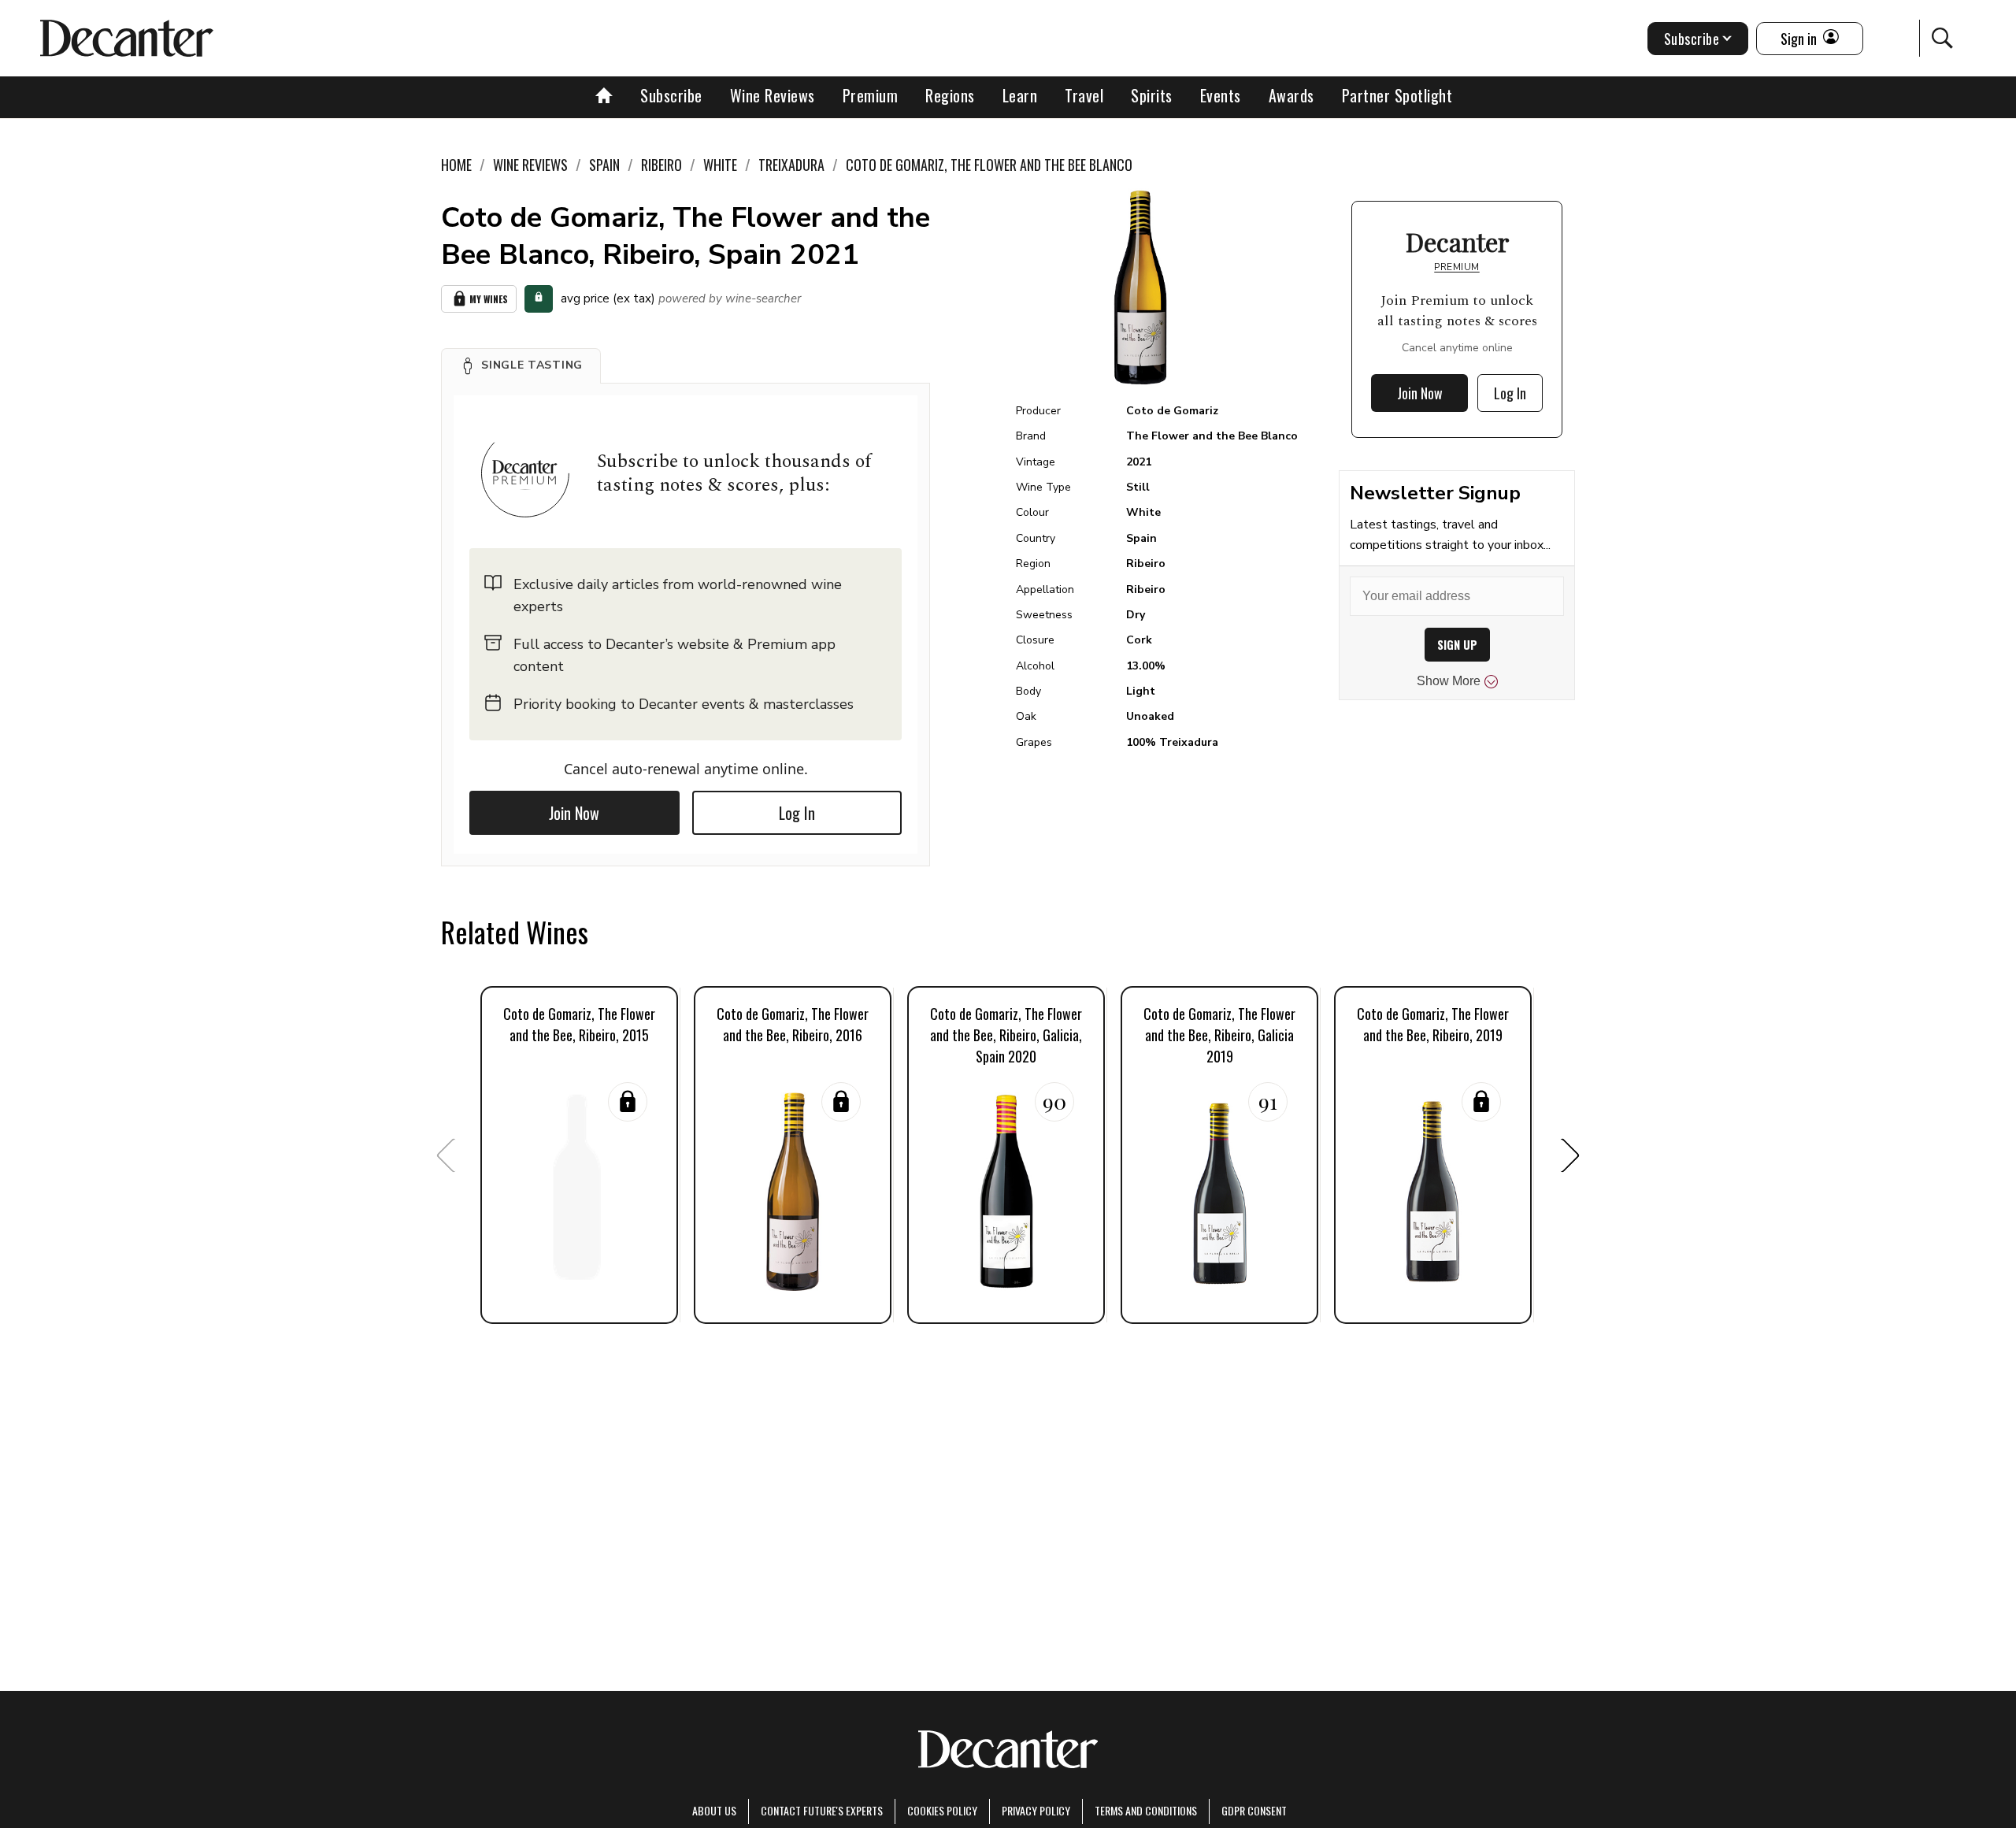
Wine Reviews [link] (530, 165)
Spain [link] (604, 165)
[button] (521, 365)
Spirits (1152, 95)
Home (456, 165)
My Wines (489, 299)
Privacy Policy (1036, 1810)
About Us (714, 1810)
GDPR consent (1254, 1810)
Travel (1084, 95)
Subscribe (671, 95)
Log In (797, 813)
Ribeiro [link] (661, 165)
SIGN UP (1457, 645)
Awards (1291, 95)
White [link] (720, 165)
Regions (950, 95)
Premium (871, 95)
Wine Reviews (773, 95)
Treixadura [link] (791, 165)
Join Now (574, 813)
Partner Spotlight (1397, 95)
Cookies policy (942, 1810)
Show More (1449, 681)
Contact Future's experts (822, 1810)
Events (1221, 95)
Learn (1020, 95)
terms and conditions (1146, 1810)
